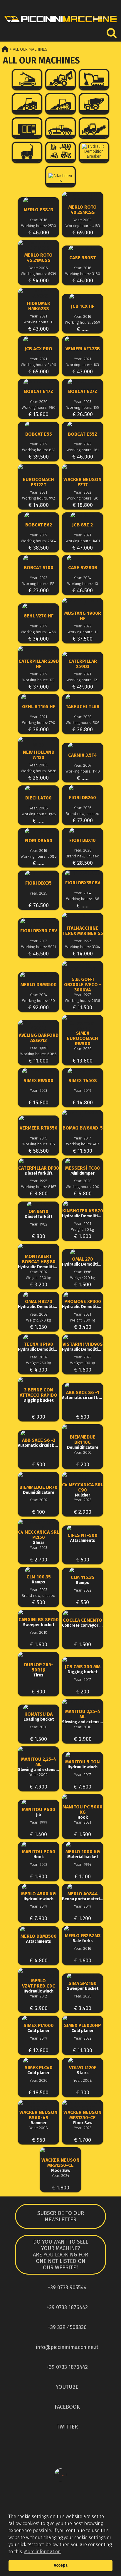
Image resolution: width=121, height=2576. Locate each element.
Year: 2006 (39, 268)
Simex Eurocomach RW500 (83, 1039)
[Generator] (27, 128)
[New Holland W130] (38, 742)
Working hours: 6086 (38, 1054)
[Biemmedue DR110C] (83, 1430)
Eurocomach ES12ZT (38, 482)
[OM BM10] (38, 1204)
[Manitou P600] (38, 1802)
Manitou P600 (39, 1812)
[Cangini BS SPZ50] (38, 1613)
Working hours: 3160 (83, 274)
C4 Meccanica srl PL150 (38, 1537)
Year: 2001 (38, 1727)
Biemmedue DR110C (83, 1442)
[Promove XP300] (83, 1295)
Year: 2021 (38, 316)
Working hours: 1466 (38, 632)
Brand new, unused (83, 814)
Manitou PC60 (39, 1854)
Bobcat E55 (39, 434)
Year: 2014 (83, 893)
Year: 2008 (39, 808)
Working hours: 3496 (38, 365)
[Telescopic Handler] (27, 79)
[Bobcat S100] (38, 558)
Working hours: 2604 (39, 541)
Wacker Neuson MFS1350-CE (83, 2118)
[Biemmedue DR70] (38, 1477)
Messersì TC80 (83, 1171)
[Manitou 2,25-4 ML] (83, 1705)
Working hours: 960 (39, 407)
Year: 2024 (83, 578)
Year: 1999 (39, 1822)
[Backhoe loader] (60, 79)
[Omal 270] (83, 1252)
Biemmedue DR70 (38, 1490)
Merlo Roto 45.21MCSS (38, 258)
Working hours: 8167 (39, 1187)
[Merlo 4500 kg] (38, 1887)
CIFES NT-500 (83, 1538)
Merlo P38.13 (38, 210)
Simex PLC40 (39, 2070)
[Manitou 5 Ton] (83, 1755)
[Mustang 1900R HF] (83, 603)
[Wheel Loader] (27, 104)
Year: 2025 (38, 893)
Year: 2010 (38, 1632)
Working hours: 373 (38, 680)
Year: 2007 (83, 765)
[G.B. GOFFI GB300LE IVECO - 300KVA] (83, 969)
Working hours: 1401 (83, 541)
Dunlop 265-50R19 (39, 1670)
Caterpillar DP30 (39, 1171)
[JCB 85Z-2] (83, 515)
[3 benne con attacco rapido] (38, 1383)
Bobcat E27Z (83, 392)
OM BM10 (38, 1214)
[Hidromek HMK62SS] (38, 294)
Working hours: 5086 (39, 856)
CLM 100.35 (39, 1579)
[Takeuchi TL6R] (83, 697)
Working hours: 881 (39, 450)
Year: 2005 (38, 765)
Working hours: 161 (83, 450)
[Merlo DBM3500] (38, 975)
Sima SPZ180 (83, 1986)
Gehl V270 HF (38, 616)
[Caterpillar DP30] (38, 1161)
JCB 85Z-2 (83, 525)
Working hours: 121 (83, 680)
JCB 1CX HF (83, 306)
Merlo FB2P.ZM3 (83, 1938)
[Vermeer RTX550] (38, 1118)
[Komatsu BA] (38, 1707)
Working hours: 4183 (83, 226)
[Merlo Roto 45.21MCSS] (38, 246)
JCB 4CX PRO (38, 349)
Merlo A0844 (83, 1896)
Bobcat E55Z (83, 434)
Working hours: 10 (83, 584)
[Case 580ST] (83, 248)
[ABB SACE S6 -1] (83, 1385)
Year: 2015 (39, 1138)
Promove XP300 (83, 1304)
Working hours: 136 (39, 1144)
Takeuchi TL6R (83, 707)
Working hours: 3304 (83, 947)
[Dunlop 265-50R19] (38, 1657)
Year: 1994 (83, 1864)
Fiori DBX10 (83, 840)
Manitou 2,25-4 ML (83, 1717)
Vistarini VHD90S (83, 1347)
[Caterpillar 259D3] (83, 654)
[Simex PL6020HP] (83, 2018)
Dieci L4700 (38, 798)
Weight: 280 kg (38, 1278)
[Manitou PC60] (38, 1845)
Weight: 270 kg (83, 1278)
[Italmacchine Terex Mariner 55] (83, 918)
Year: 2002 (39, 1357)
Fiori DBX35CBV (83, 883)
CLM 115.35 (83, 1580)
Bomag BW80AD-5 (83, 1128)
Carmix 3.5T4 (83, 755)
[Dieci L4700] (38, 788)
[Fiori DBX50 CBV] (38, 921)
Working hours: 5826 (39, 771)
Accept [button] (61, 2565)
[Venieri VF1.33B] (83, 339)
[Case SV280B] (83, 558)
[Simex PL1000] (38, 2018)
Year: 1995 (39, 1181)
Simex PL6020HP (83, 2028)
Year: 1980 (39, 1048)
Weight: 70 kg (83, 1229)
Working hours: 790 (39, 723)
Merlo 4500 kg (38, 1896)
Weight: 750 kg (39, 1363)
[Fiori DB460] (38, 831)
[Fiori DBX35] (38, 873)
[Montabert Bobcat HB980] (38, 1249)
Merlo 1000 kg (83, 1854)
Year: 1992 (83, 941)
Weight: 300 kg (83, 1320)
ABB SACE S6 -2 (38, 1443)
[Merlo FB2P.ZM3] (83, 1929)
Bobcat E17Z (39, 392)
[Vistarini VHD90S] (83, 1337)
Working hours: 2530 (39, 226)
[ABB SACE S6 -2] (38, 1433)
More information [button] (42, 2552)
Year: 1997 (83, 995)
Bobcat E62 (39, 525)
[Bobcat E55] (38, 424)
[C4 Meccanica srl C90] (83, 1477)
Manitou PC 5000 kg (83, 1812)
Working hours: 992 (38, 498)
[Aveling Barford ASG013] (38, 1025)
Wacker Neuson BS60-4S (38, 2118)
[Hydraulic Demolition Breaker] (94, 152)
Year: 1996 (83, 1272)
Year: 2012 (38, 1996)
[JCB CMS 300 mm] (83, 1660)
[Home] (60, 24)
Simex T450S (83, 1081)
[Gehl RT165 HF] (38, 697)
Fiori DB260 (83, 798)
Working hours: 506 (83, 723)
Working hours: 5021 (38, 947)
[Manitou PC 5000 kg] (83, 1800)
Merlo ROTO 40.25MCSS (83, 210)
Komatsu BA (39, 1717)
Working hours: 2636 (83, 1001)
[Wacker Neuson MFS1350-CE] (83, 2105)
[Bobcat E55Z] (83, 424)
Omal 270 (83, 1262)
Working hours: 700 (83, 1187)
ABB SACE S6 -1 (83, 1395)
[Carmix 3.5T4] (83, 745)
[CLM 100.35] (38, 1570)
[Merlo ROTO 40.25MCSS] (83, 197)
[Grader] (60, 128)
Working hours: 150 (38, 1001)
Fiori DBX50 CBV (39, 931)
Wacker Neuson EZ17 (83, 482)
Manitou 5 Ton (83, 1764)
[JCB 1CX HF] (83, 297)
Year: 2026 (83, 808)
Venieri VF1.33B (83, 349)
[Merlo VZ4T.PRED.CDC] (38, 1973)
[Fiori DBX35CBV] (83, 873)
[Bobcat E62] (38, 515)
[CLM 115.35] (83, 1570)
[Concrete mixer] (94, 104)
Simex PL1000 (39, 2028)
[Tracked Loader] (60, 104)
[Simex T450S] (83, 1071)
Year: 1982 (39, 1224)
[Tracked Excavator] (94, 79)
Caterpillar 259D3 (83, 664)
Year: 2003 (39, 1314)
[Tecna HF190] (38, 1337)
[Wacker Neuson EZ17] (83, 470)
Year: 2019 (39, 444)
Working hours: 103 (83, 365)
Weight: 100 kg (83, 1363)
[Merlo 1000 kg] (83, 1845)
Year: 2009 (83, 220)
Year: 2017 (38, 941)
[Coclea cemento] (83, 1613)
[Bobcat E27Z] (83, 382)
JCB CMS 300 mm (83, 1669)
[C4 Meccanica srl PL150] (38, 1525)
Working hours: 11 (38, 322)
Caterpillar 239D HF (39, 664)
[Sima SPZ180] (83, 1976)
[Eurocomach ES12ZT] (38, 470)
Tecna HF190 (38, 1347)
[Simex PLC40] (38, 2061)
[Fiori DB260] (83, 788)
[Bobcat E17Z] (38, 382)
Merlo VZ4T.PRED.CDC (39, 1986)
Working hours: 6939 (38, 274)
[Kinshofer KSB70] (83, 1204)
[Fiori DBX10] (83, 831)
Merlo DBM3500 (39, 985)
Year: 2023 (83, 402)
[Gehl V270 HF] (38, 606)
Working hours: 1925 (39, 814)
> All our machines (28, 49)
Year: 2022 (83, 444)
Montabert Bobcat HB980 (38, 1262)
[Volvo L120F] (83, 2061)
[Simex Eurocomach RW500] (83, 1023)
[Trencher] (94, 128)
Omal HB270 (38, 1304)
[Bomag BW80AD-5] (83, 1115)
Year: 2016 (38, 220)
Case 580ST (83, 258)
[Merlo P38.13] (38, 200)
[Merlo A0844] (83, 1887)
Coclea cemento (83, 1623)
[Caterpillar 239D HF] (38, 652)
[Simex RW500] (38, 1071)
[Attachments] (60, 177)
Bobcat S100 (39, 568)
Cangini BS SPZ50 (39, 1622)
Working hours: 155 (83, 407)
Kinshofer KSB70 (83, 1213)
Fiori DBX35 (38, 883)
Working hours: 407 (83, 1144)
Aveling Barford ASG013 (39, 1038)
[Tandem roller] (27, 152)
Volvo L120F (83, 2070)
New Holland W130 (39, 755)
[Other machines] (60, 152)
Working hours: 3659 (83, 322)
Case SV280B (83, 568)
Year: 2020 (39, 402)
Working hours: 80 (83, 498)
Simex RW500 (38, 1081)
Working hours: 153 (38, 584)
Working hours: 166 (83, 899)
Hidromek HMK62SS (39, 306)
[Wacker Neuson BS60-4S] (38, 2105)
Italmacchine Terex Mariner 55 (83, 931)
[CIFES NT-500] (83, 1528)
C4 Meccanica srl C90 (83, 1490)
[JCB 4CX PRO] (38, 339)
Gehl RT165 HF (39, 707)
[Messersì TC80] (83, 1161)
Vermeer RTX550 (39, 1128)
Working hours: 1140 (83, 771)
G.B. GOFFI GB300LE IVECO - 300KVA (83, 985)
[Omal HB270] (38, 1295)
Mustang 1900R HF (83, 616)
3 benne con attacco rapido (38, 1395)
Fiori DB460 (38, 841)
